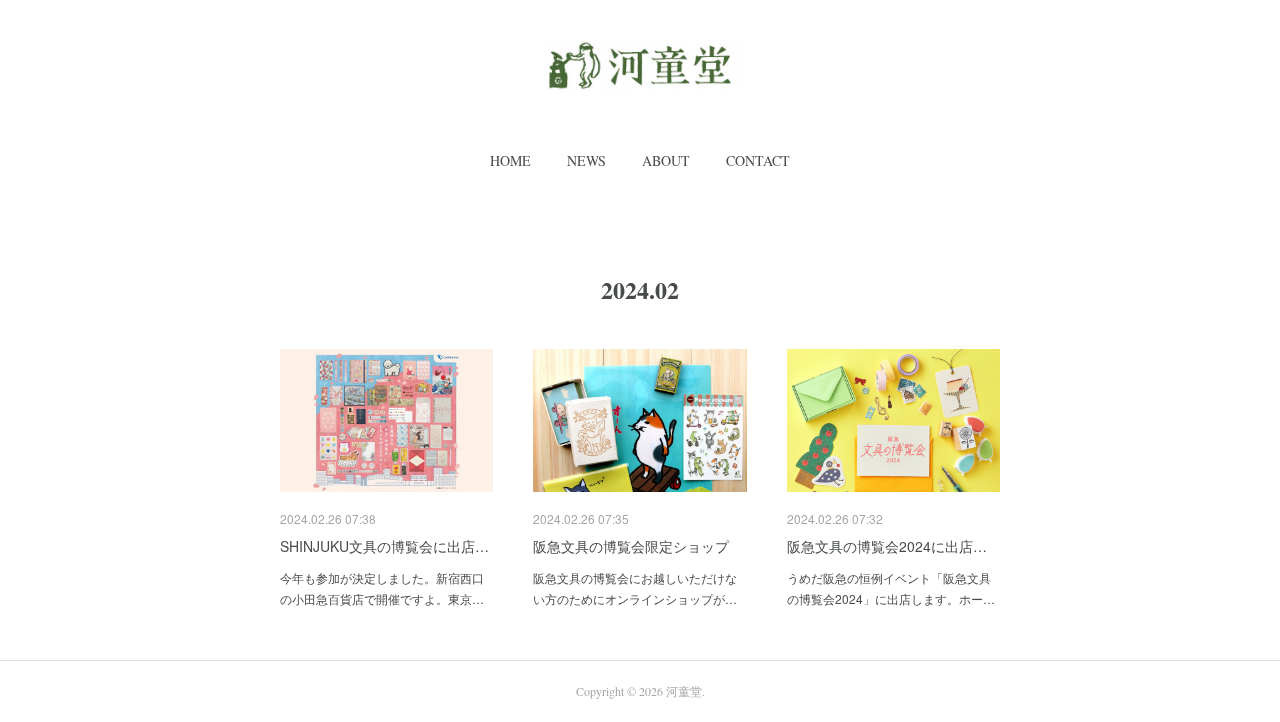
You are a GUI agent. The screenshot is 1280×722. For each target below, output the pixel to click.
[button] (510, 161)
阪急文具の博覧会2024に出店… (887, 546)
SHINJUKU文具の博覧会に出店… (384, 546)
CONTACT (758, 160)
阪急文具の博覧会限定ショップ (631, 546)
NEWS (586, 160)
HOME (510, 160)
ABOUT (666, 160)
